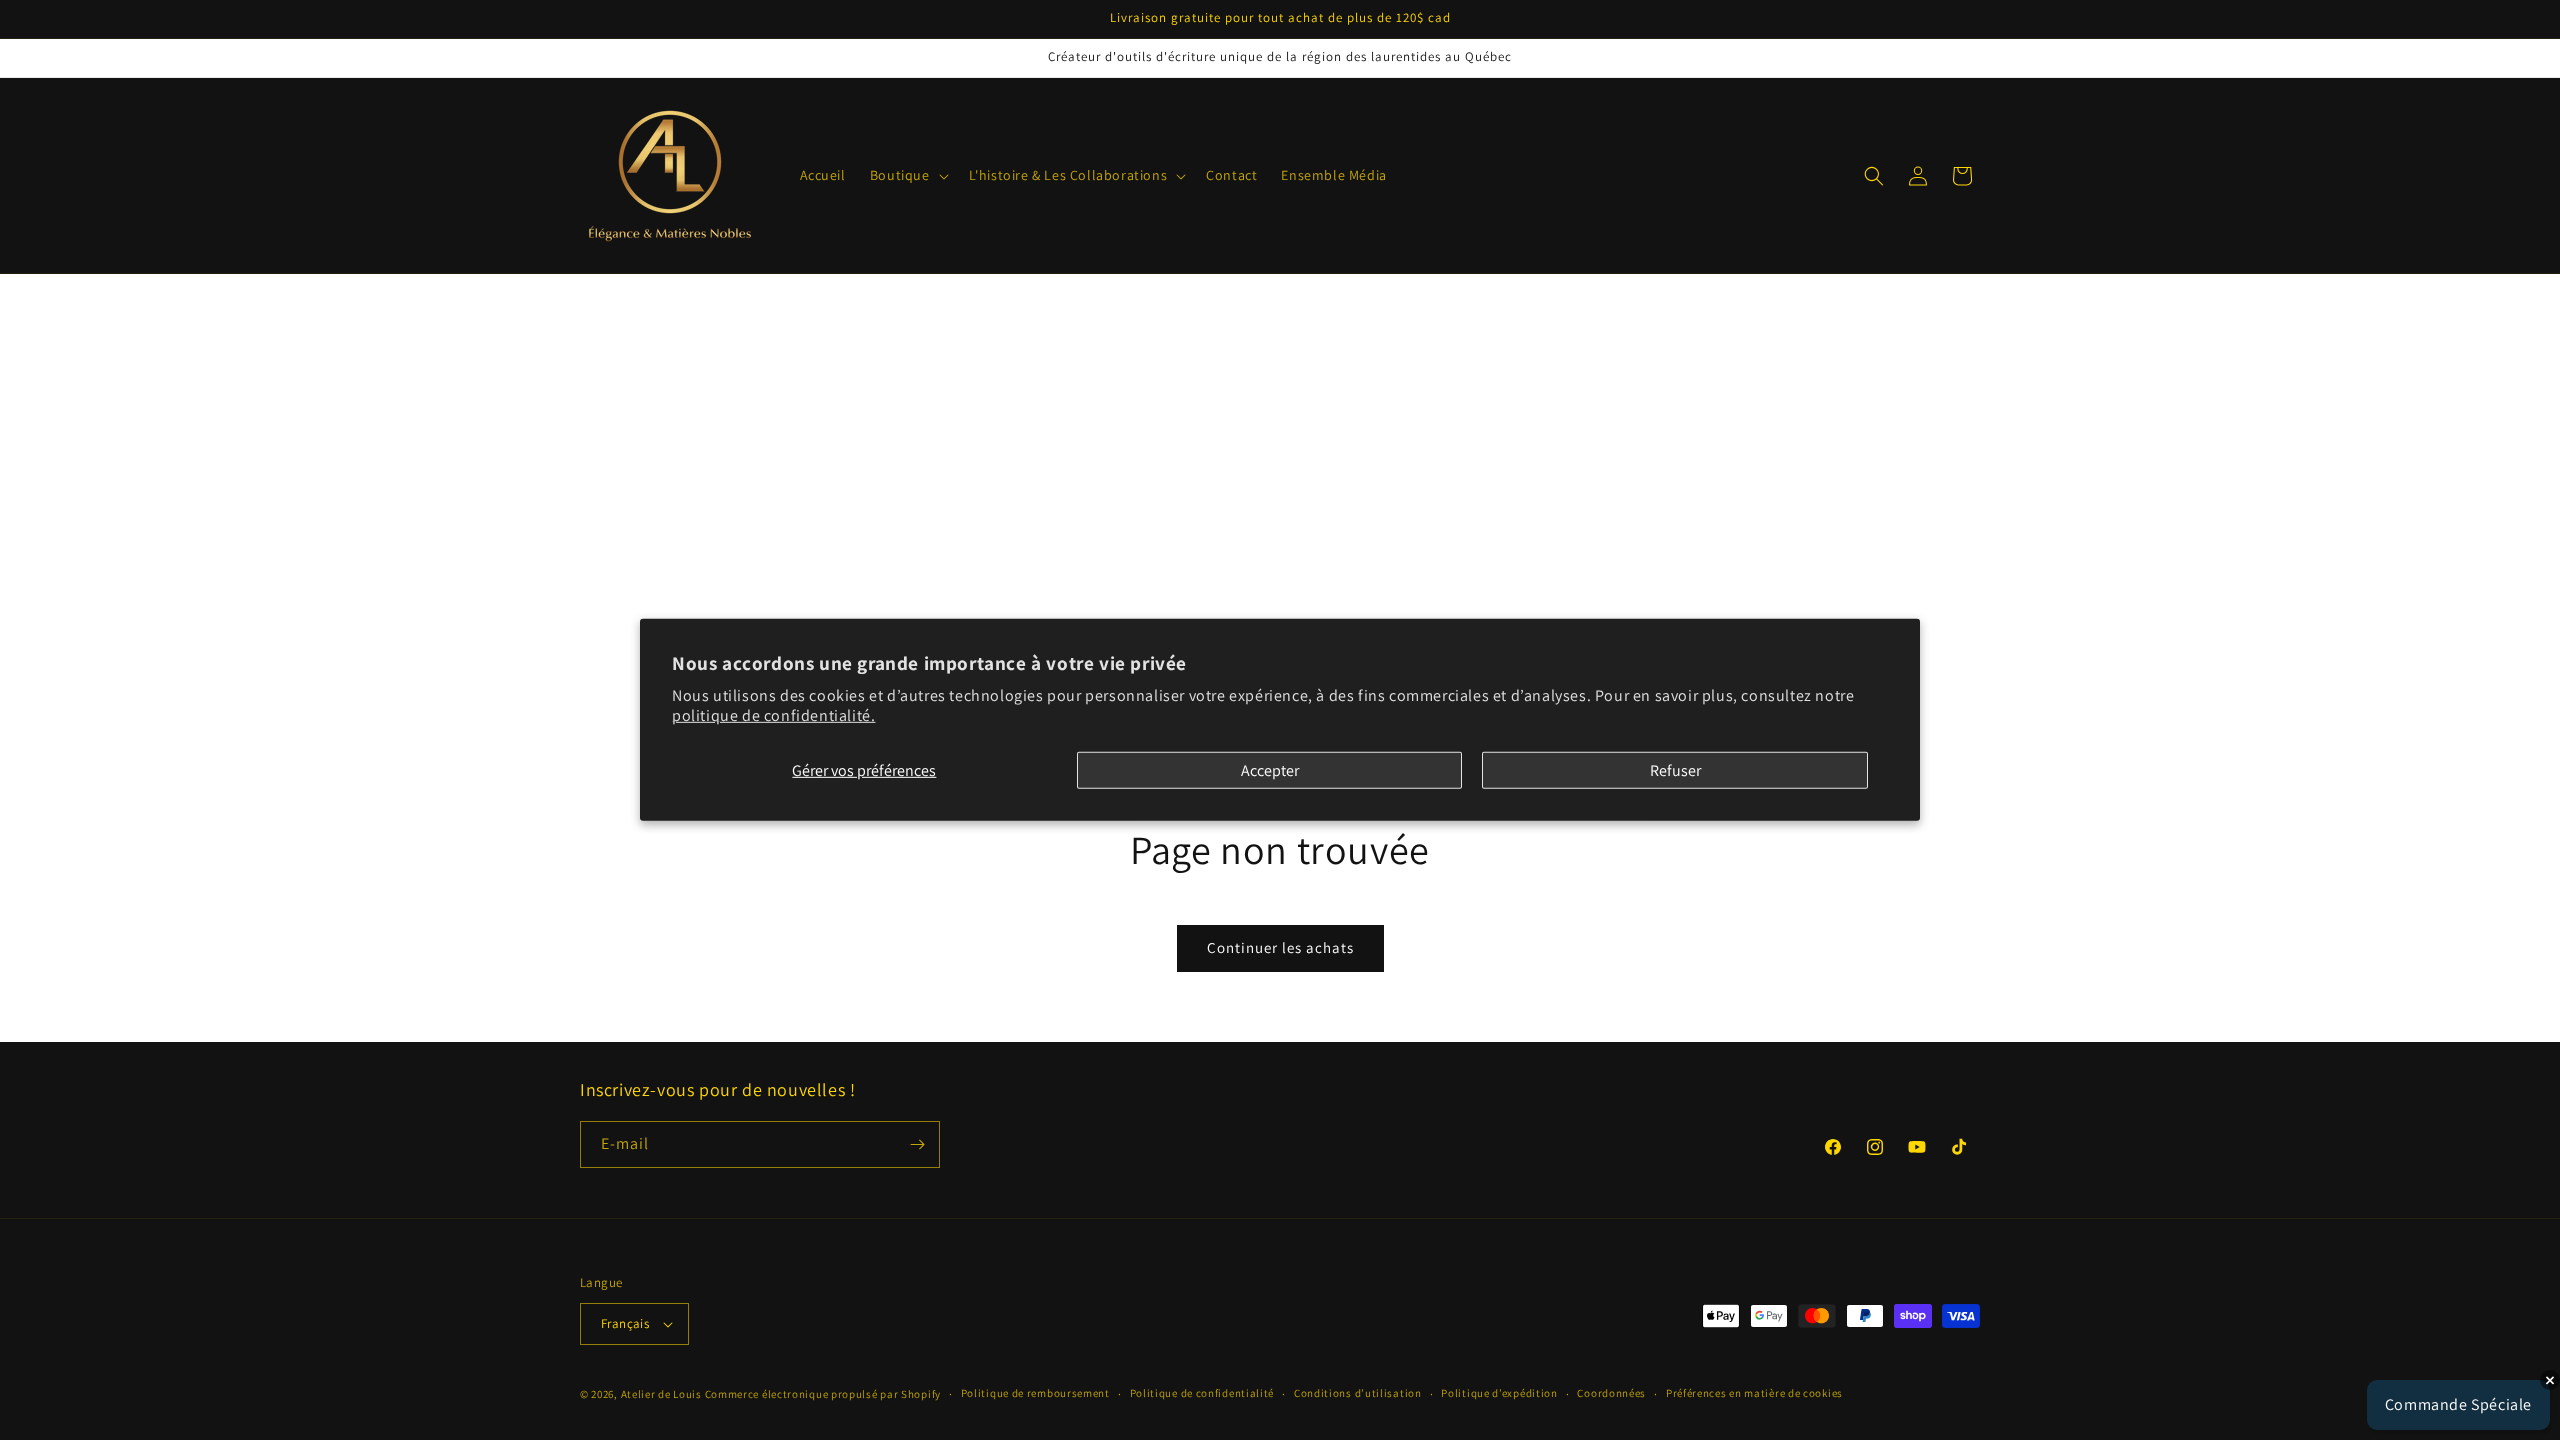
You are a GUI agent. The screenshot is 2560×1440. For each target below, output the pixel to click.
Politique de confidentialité (1202, 1393)
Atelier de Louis (661, 1394)
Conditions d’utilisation (1358, 1393)
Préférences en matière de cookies (1754, 1393)
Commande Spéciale (2458, 1404)
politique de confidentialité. (773, 715)
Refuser (1675, 770)
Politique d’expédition (1499, 1393)
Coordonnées (1611, 1393)
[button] (907, 175)
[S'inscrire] (917, 1144)
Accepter (1270, 770)
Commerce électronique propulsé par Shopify (823, 1394)
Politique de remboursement (1035, 1393)
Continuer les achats (1280, 947)
